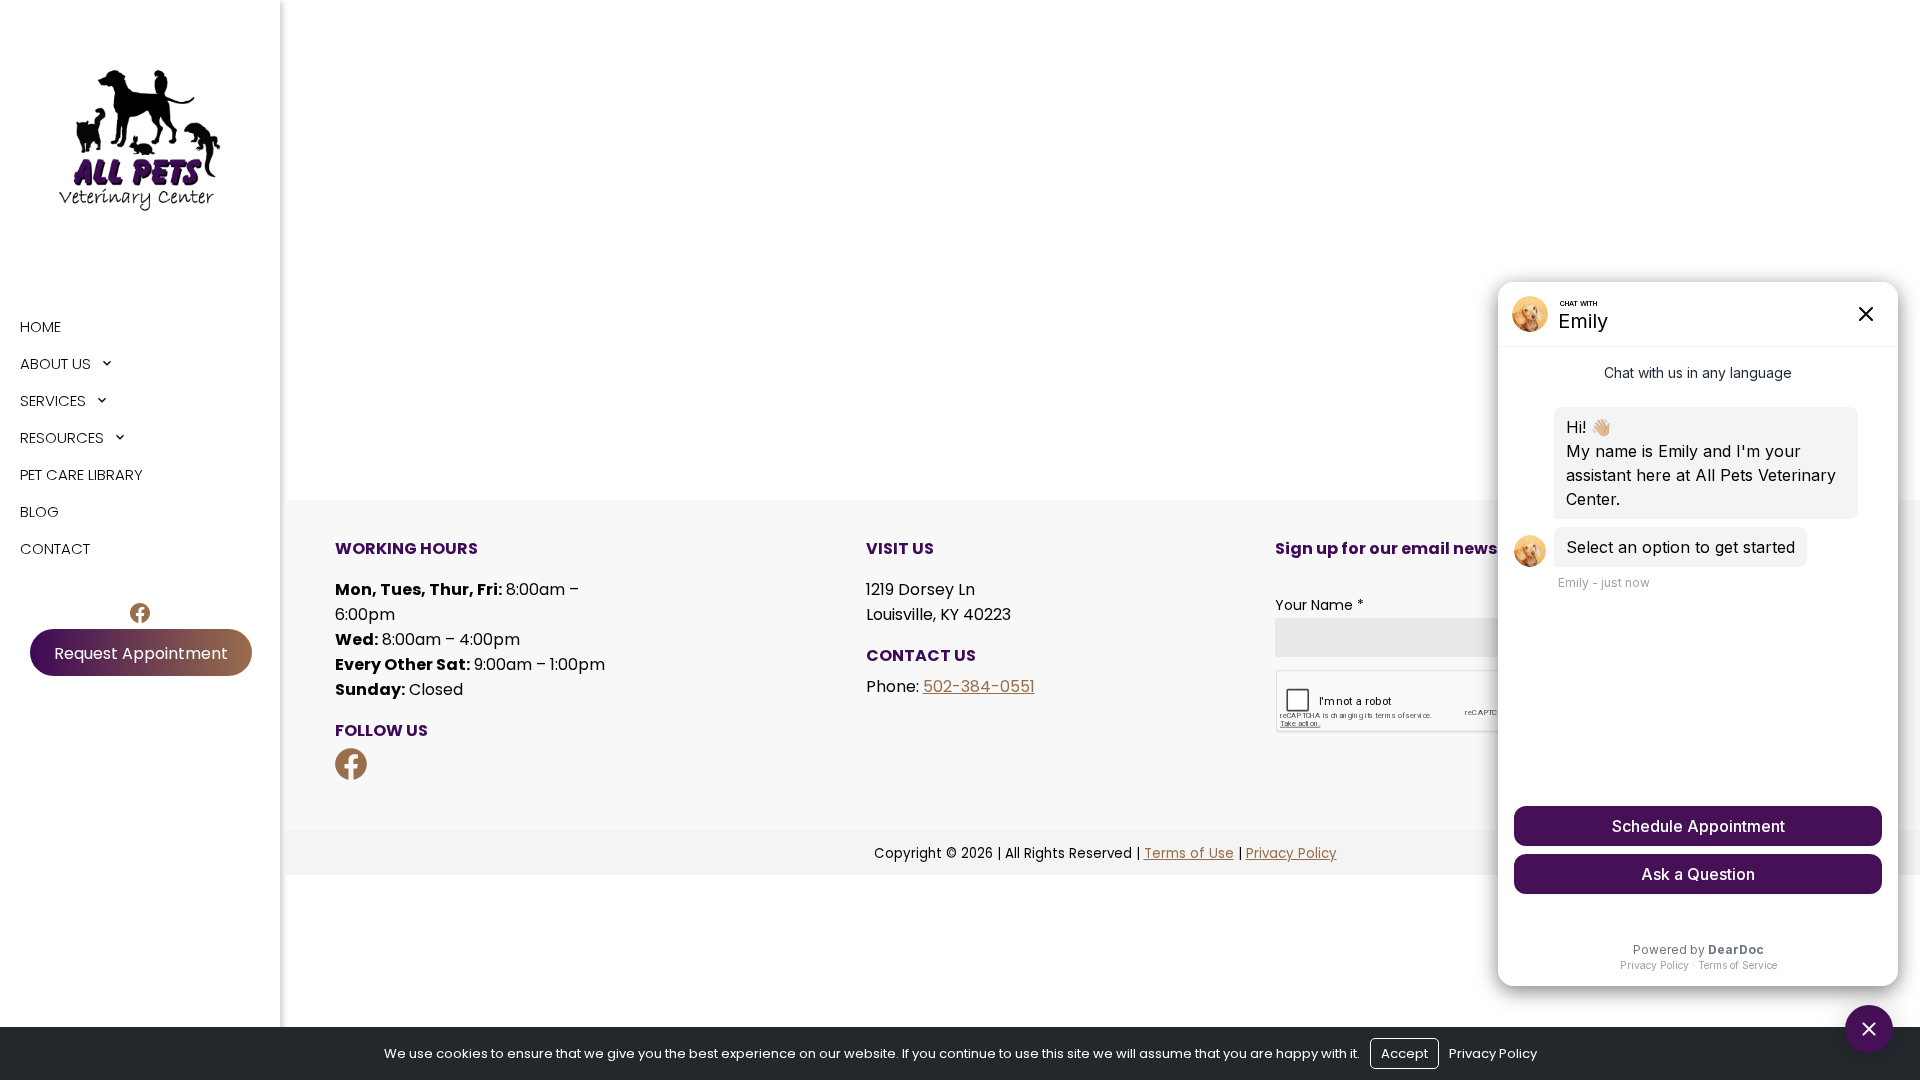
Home (40, 326)
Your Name (1319, 605)
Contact (55, 548)
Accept (1404, 1053)
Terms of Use (1189, 853)
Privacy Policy (1291, 853)
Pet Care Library (81, 474)
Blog (39, 511)
